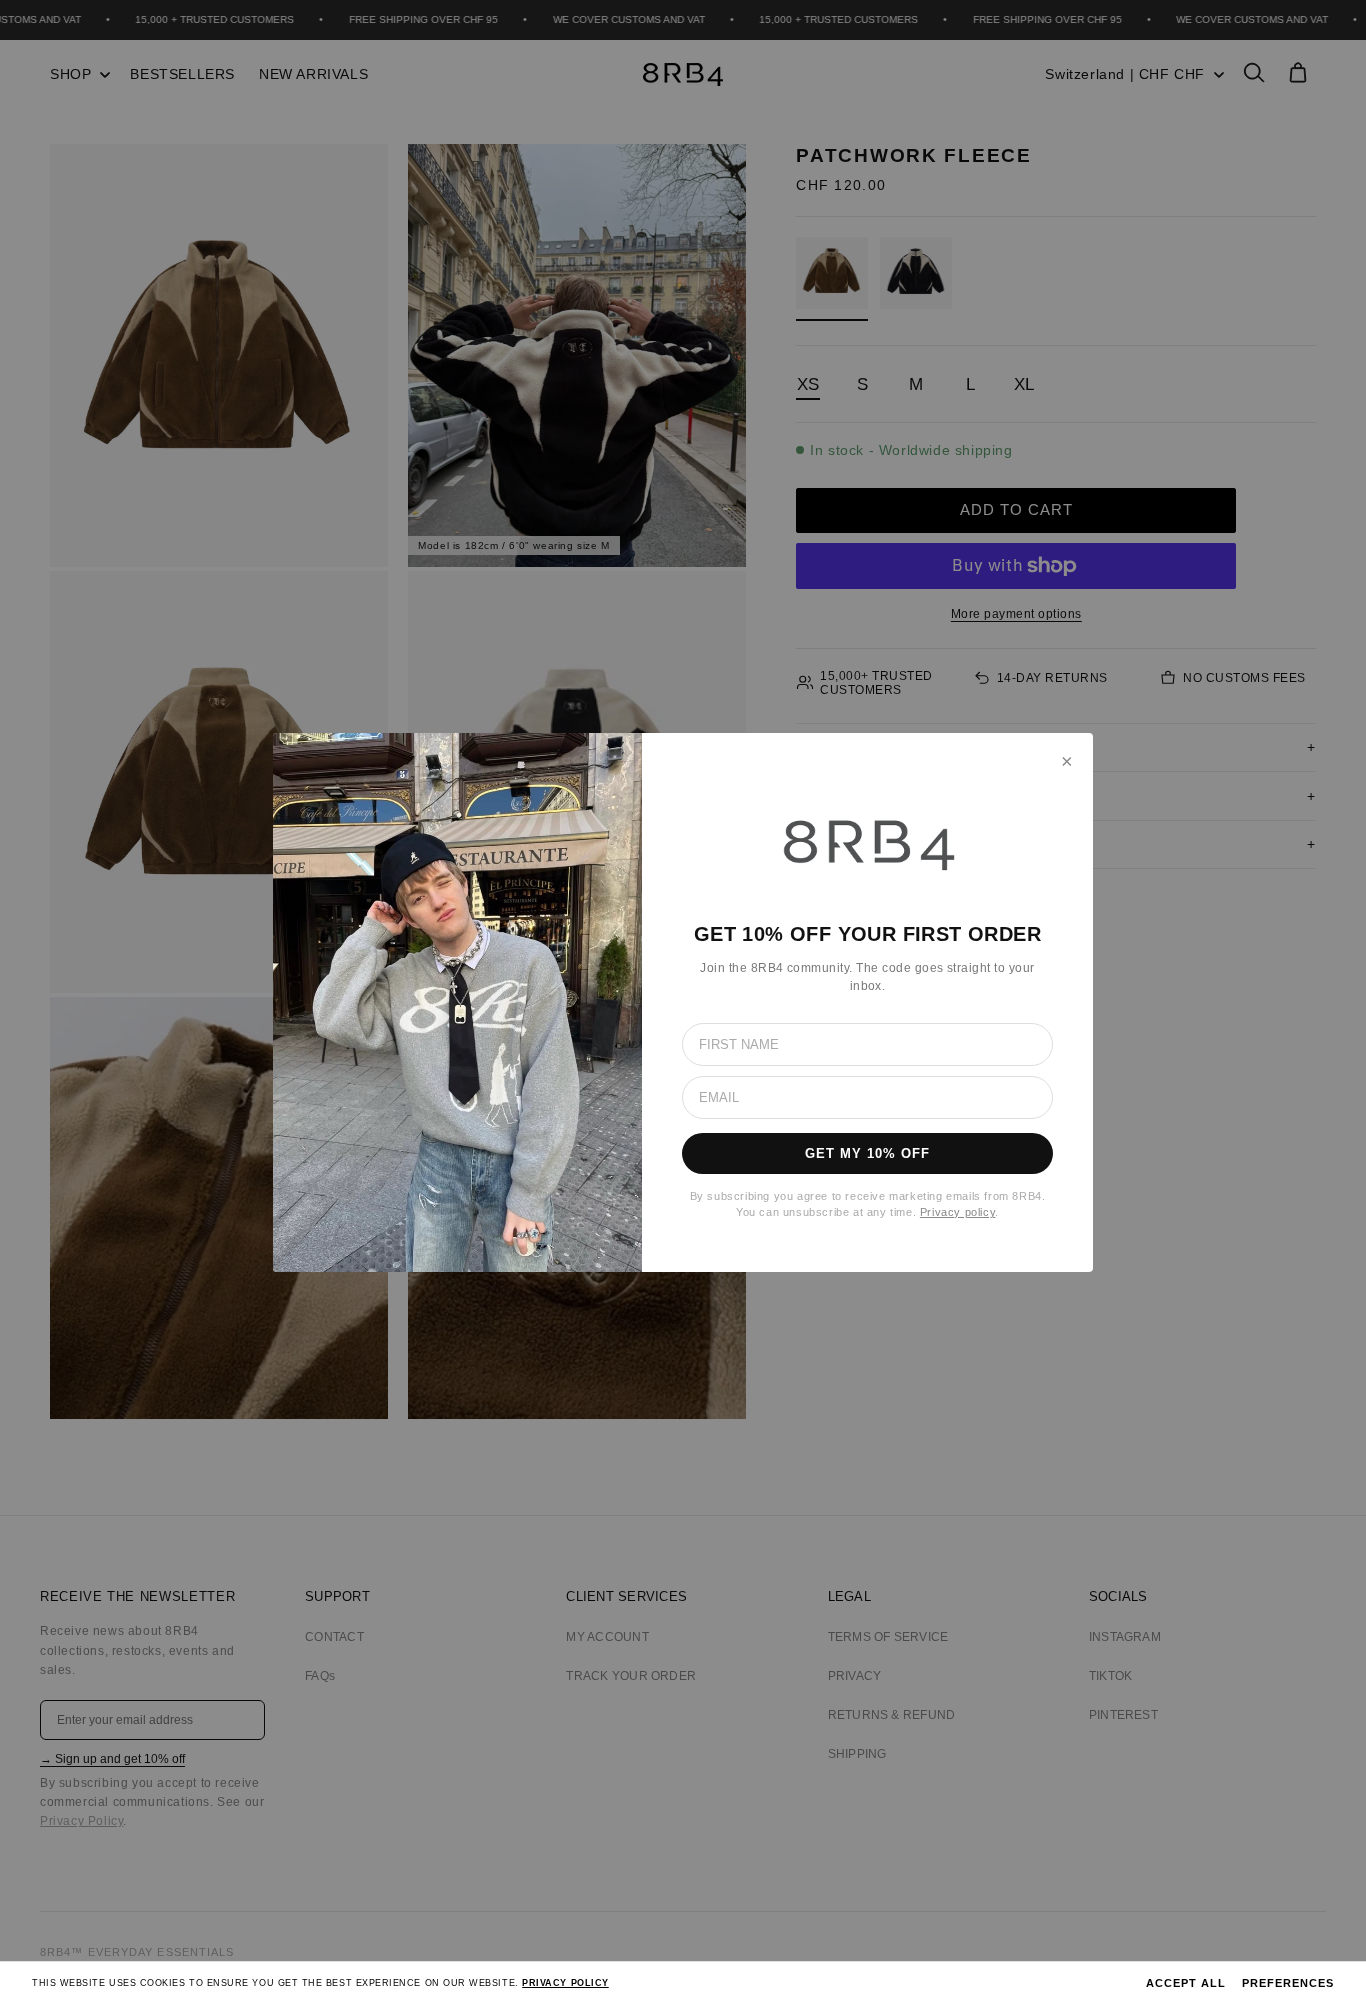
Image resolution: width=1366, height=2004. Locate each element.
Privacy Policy (565, 1983)
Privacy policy (957, 1212)
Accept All (1186, 1983)
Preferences (1288, 1983)
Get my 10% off (868, 1153)
